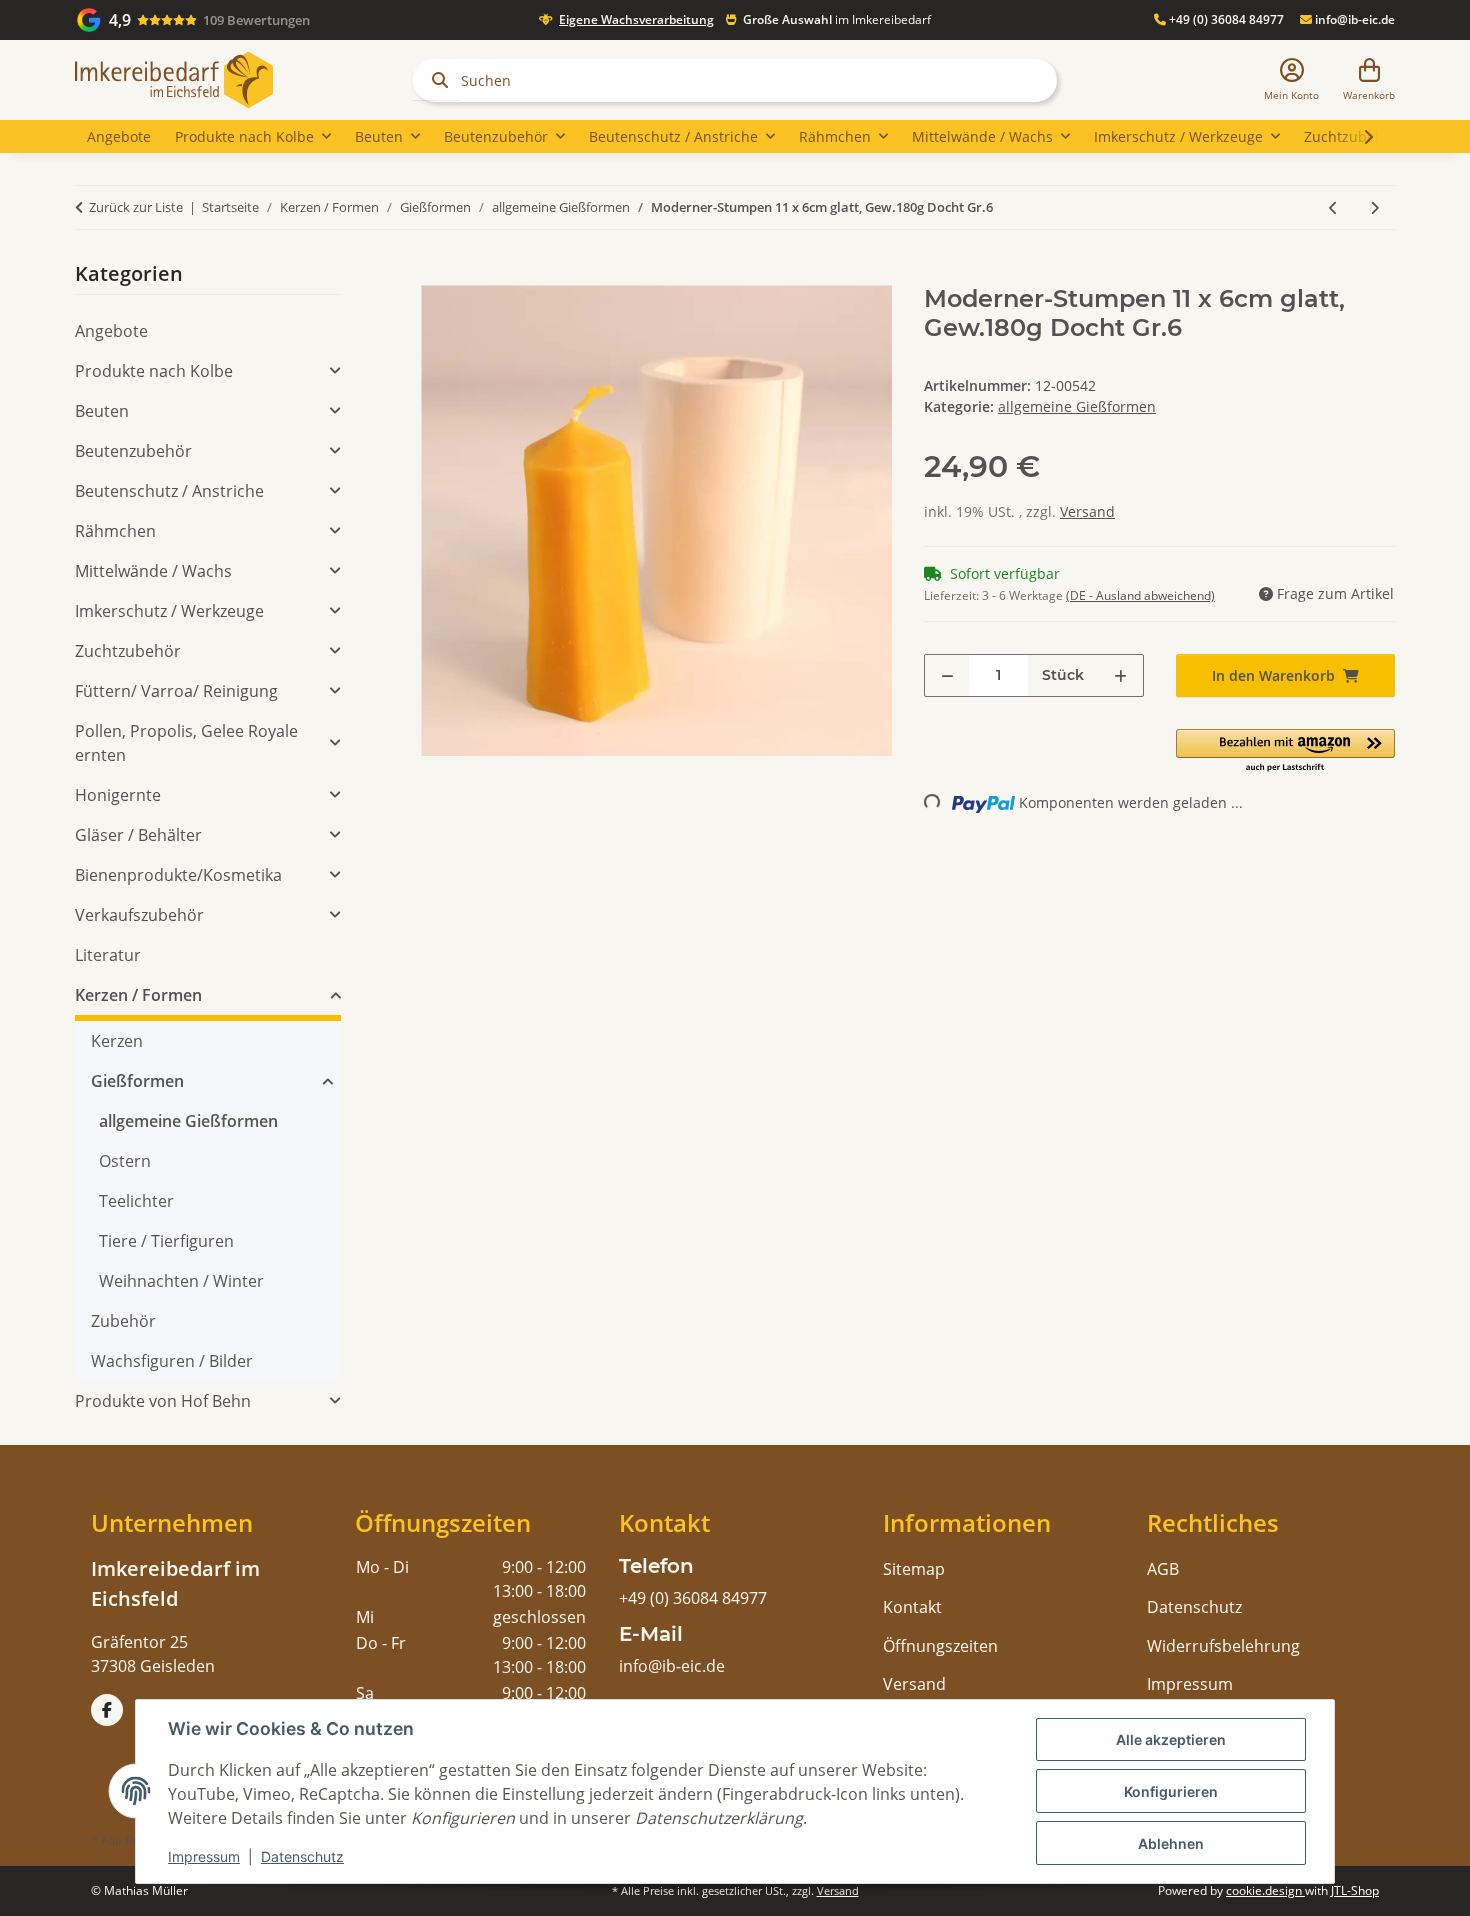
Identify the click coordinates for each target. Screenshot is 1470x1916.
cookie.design (1265, 1890)
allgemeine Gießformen (1077, 406)
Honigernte (118, 795)
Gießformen (137, 1081)
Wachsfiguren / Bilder (172, 1361)
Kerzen (117, 1041)
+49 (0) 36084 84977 (1225, 19)
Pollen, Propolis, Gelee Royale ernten (186, 743)
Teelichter (136, 1201)
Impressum (204, 1856)
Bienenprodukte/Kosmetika (178, 875)
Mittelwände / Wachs (153, 571)
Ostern (125, 1161)
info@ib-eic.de (1353, 19)
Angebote (111, 331)
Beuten (102, 411)
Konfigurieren (1171, 1791)
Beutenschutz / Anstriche (169, 491)
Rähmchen (115, 531)
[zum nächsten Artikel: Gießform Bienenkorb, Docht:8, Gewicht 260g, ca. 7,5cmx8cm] (1374, 207)
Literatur (108, 955)
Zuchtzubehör (128, 651)
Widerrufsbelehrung (1223, 1646)
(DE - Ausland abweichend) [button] (1140, 595)
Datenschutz (302, 1856)
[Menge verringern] (947, 675)
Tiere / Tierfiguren (166, 1241)
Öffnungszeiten (940, 1646)
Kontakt (912, 1607)
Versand (1087, 511)
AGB (1163, 1569)
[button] (1291, 80)
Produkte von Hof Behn (163, 1401)
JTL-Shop (1355, 1890)
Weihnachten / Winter (181, 1281)
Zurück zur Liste (136, 207)
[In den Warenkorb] (437, 274)
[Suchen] (436, 80)
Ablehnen (1171, 1843)
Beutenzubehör (133, 451)
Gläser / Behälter (138, 835)
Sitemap (914, 1569)
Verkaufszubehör (139, 915)
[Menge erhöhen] (1120, 675)
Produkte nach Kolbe (154, 371)
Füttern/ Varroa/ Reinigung (176, 691)
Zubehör (123, 1321)
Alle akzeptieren (1171, 1739)
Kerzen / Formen (138, 995)
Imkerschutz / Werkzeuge (169, 611)
